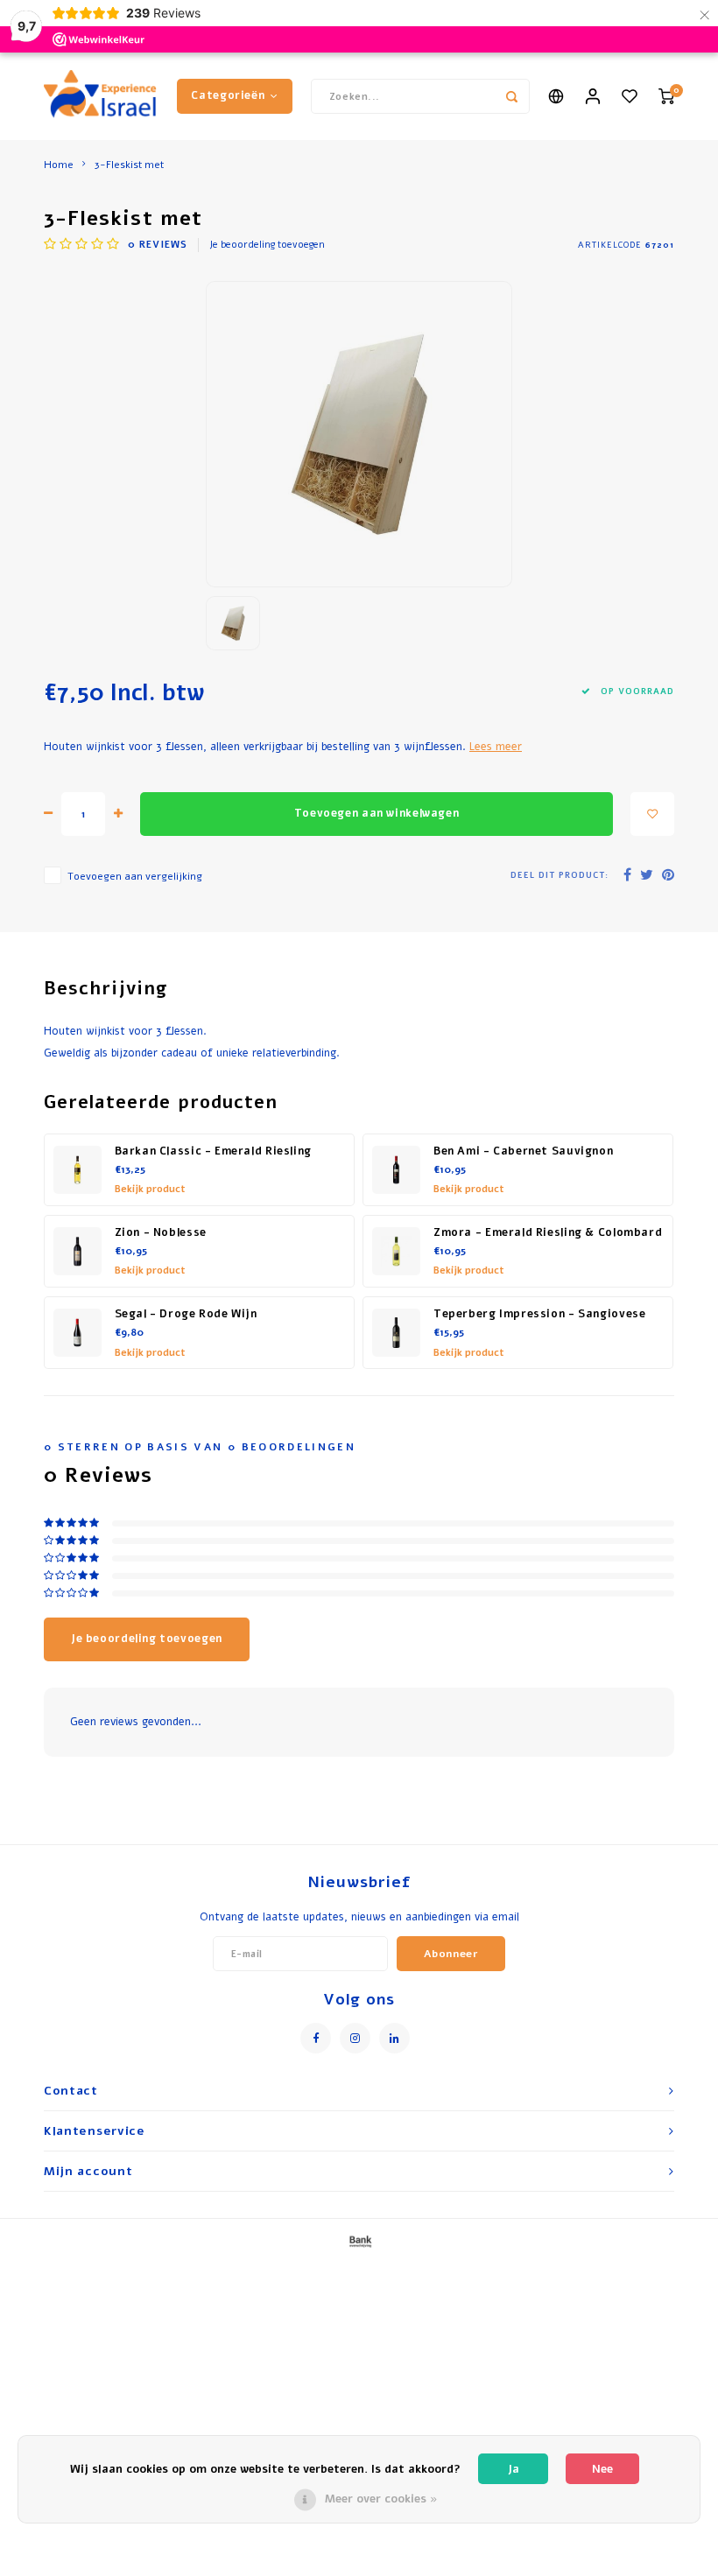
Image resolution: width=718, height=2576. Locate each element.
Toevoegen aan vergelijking (135, 876)
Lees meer (496, 746)
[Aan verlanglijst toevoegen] (652, 814)
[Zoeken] (512, 96)
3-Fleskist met (129, 165)
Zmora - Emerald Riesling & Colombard (548, 1232)
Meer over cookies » (381, 2499)
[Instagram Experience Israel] (355, 2038)
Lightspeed (414, 2271)
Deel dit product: (560, 875)
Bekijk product (150, 1189)
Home (59, 165)
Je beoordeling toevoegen (267, 245)
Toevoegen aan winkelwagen (377, 813)
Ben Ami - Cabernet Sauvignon (523, 1151)
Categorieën (228, 95)
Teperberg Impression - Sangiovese (539, 1314)
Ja (514, 2469)
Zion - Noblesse (161, 1232)
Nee (602, 2469)
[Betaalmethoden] (359, 2242)
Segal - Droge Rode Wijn (186, 1314)
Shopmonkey (527, 2271)
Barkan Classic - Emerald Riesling (213, 1151)
